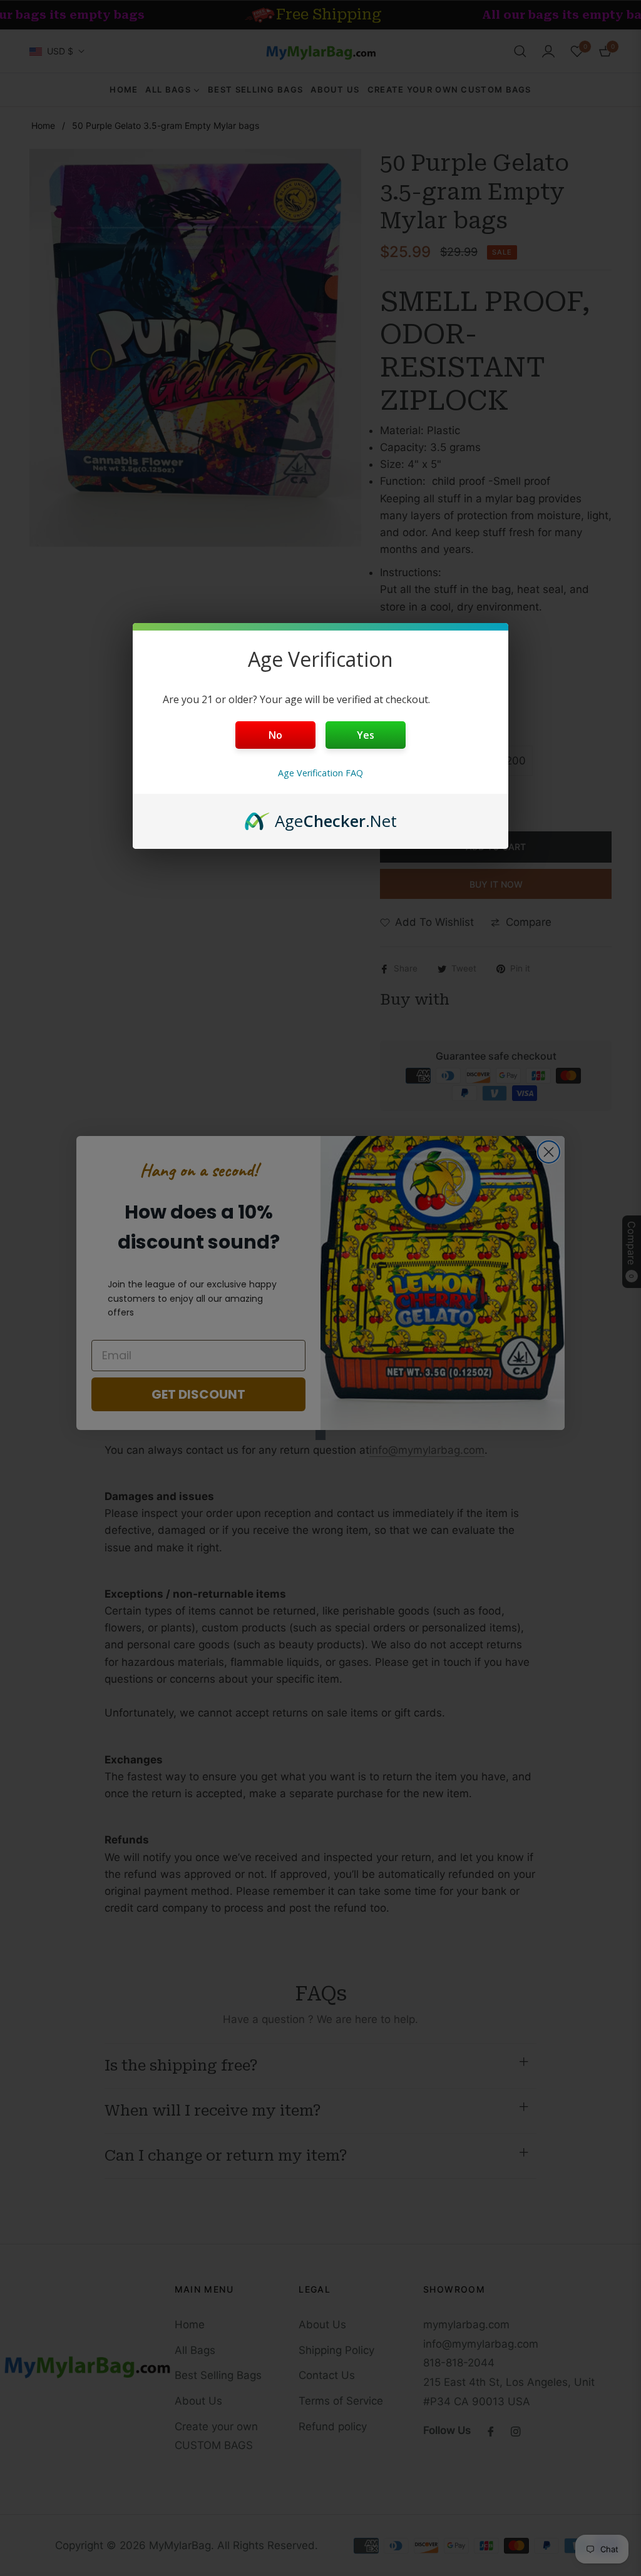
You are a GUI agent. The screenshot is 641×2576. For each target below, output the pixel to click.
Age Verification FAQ (320, 773)
